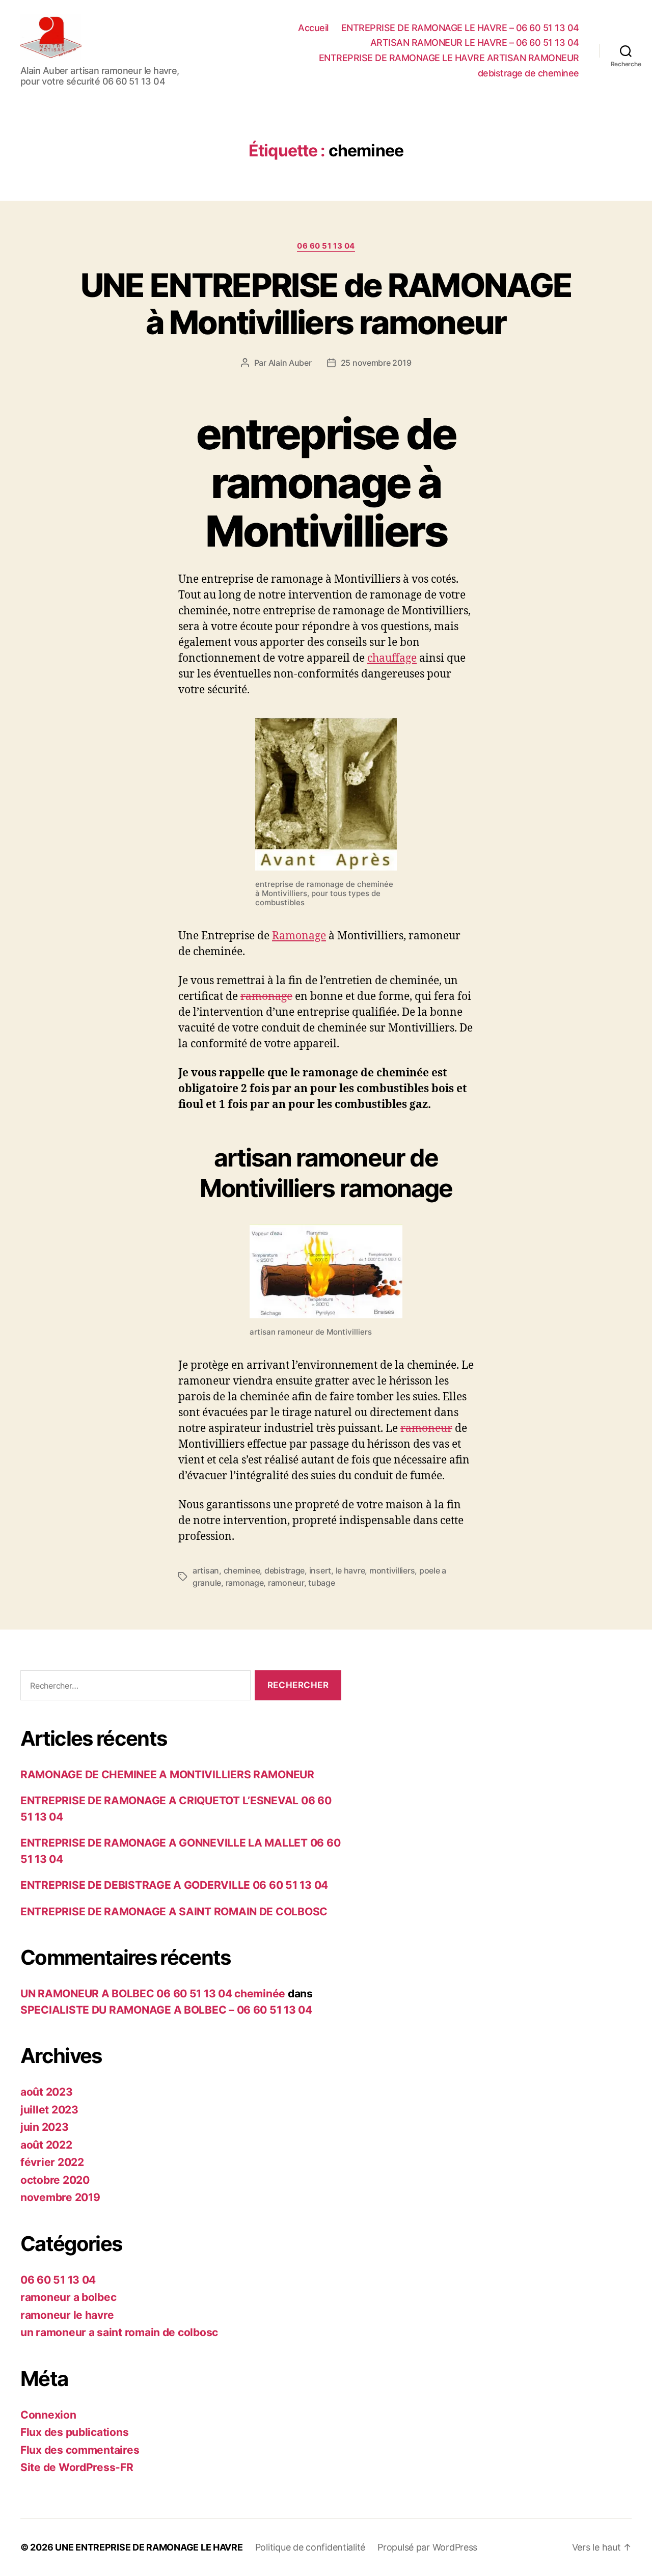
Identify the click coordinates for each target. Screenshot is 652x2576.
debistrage (284, 1570)
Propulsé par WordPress (427, 2547)
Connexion (48, 2415)
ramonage (266, 996)
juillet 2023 (49, 2110)
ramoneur (426, 1428)
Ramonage (299, 935)
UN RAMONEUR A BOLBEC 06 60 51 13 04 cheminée (153, 1994)
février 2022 (52, 2162)
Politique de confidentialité (310, 2547)
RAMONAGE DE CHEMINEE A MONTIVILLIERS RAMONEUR (167, 1774)
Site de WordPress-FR (77, 2467)
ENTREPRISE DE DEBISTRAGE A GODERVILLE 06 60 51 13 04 (174, 1885)
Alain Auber (290, 363)
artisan (206, 1570)
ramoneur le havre (67, 2315)
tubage (321, 1583)
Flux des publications (74, 2432)
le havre (350, 1570)
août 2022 (46, 2145)
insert (320, 1570)
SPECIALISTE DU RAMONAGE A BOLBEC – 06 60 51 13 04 (166, 2010)
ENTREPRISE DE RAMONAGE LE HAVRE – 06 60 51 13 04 (460, 28)
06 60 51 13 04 (326, 246)
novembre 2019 (60, 2197)
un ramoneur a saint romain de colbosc (119, 2332)
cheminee (242, 1570)
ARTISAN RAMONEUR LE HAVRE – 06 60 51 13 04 (475, 43)
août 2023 (47, 2092)
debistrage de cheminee (528, 73)
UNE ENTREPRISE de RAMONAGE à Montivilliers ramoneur (326, 304)
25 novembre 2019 (376, 363)
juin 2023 (45, 2127)
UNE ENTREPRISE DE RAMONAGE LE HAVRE (149, 2547)
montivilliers (392, 1570)
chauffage (392, 658)
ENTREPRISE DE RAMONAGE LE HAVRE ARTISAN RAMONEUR (449, 58)
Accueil (313, 28)
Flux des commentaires (80, 2450)
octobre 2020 (55, 2180)
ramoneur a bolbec (68, 2297)
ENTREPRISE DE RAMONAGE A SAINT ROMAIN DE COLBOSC (174, 1911)
